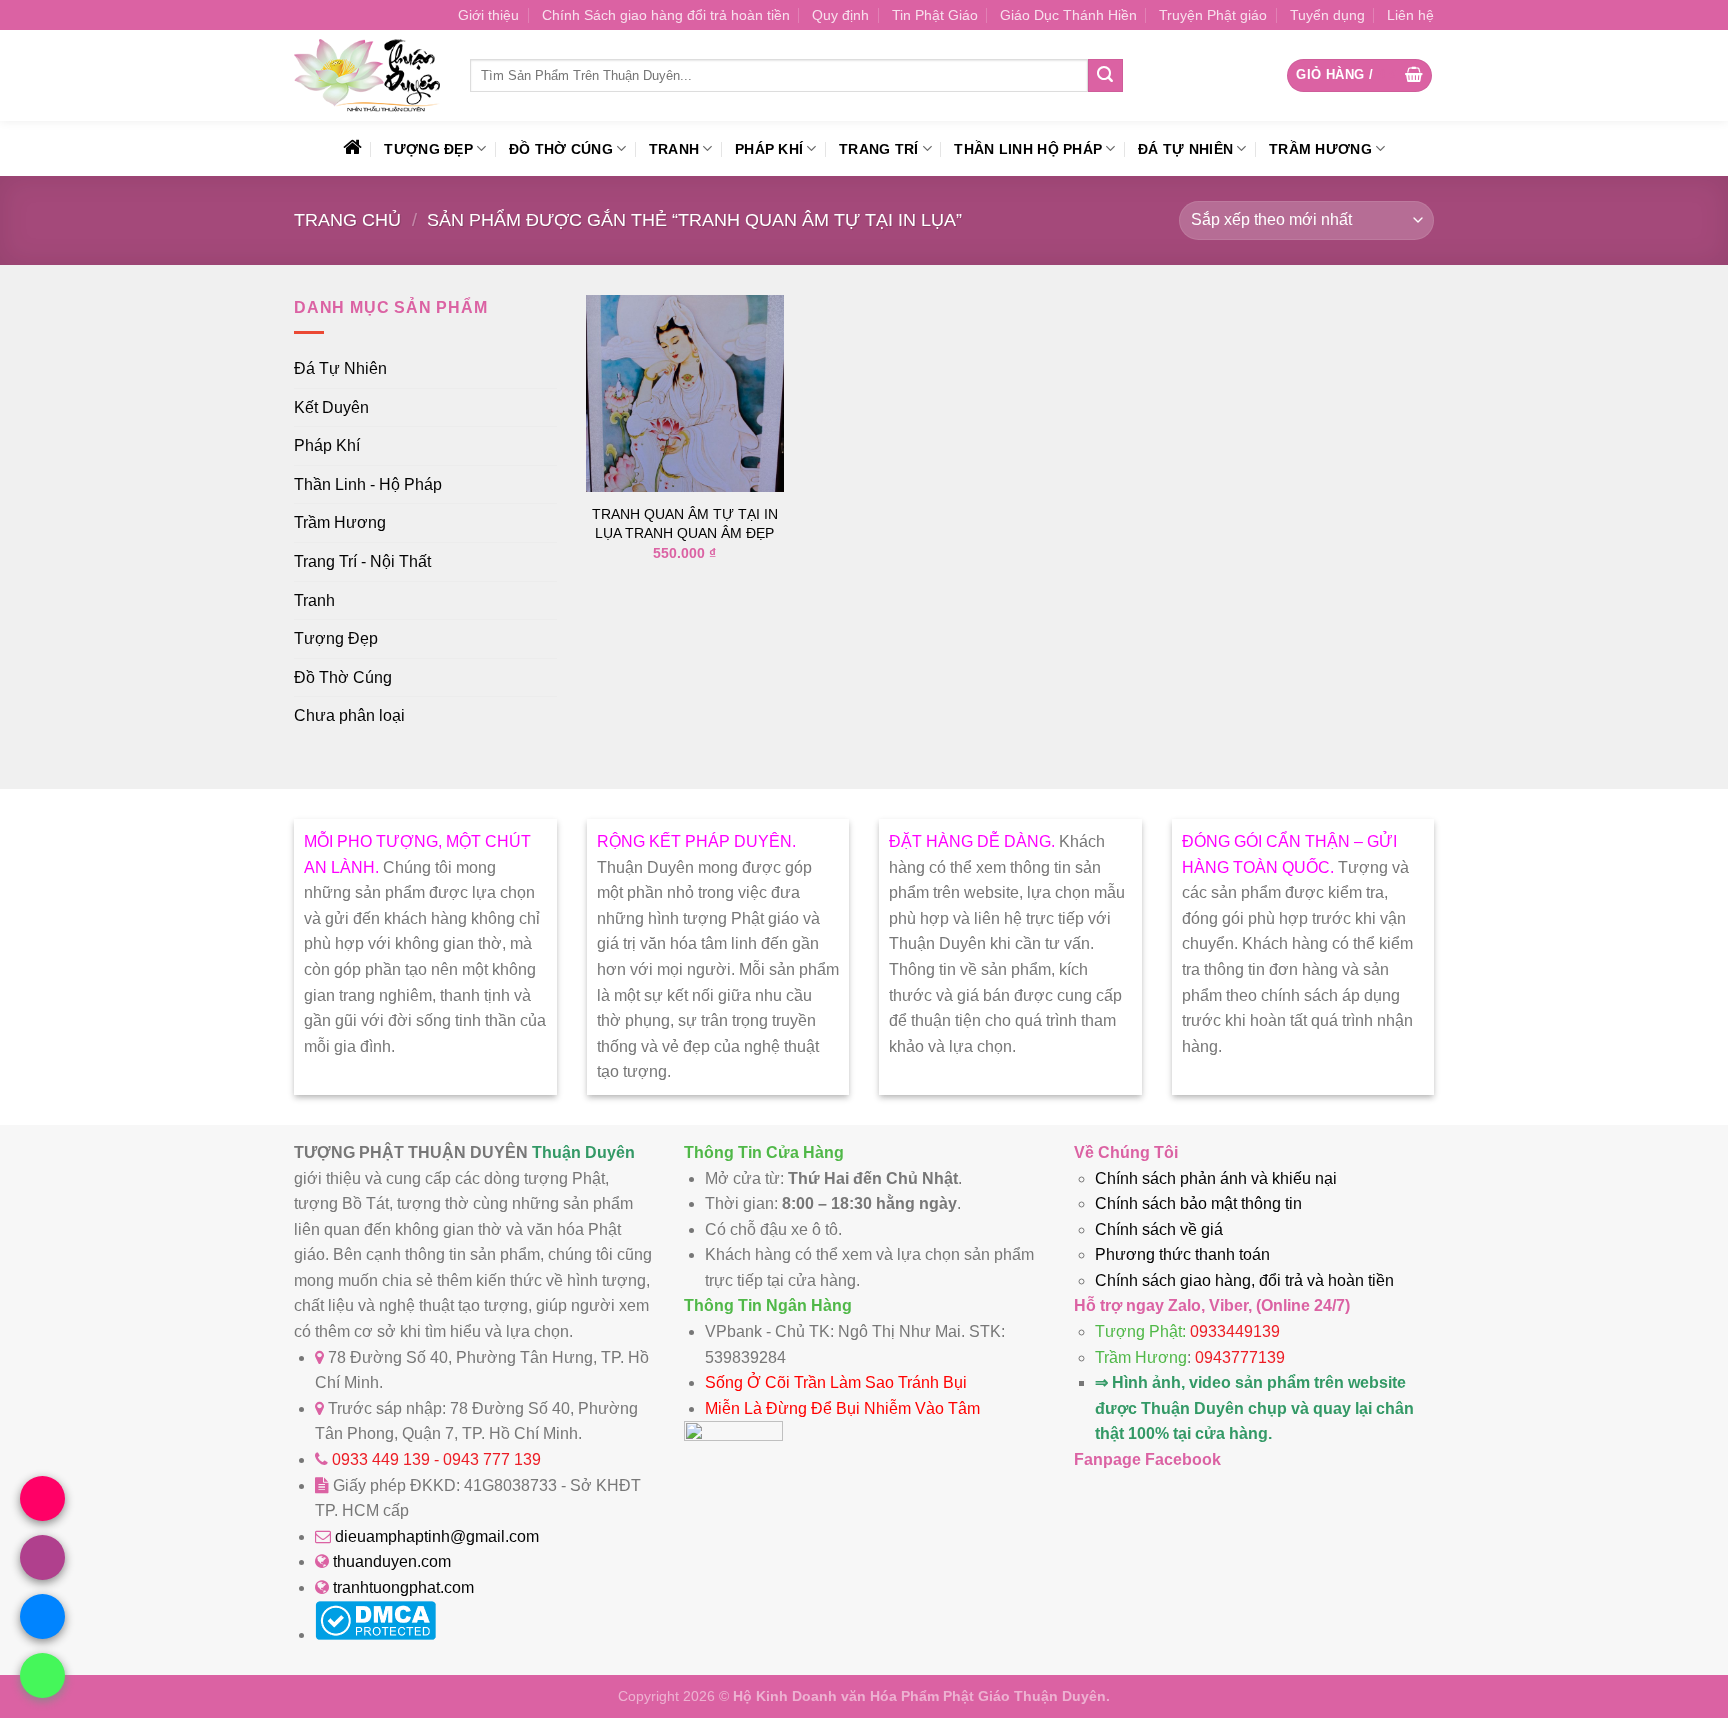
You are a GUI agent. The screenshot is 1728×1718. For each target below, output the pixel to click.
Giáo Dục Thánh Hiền (1068, 15)
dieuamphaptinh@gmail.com (437, 1536)
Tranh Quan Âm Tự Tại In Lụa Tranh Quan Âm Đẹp (685, 523)
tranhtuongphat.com (403, 1587)
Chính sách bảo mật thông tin (1198, 1203)
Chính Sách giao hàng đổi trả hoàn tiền (666, 15)
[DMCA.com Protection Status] (375, 1634)
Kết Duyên (331, 407)
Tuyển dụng (1327, 15)
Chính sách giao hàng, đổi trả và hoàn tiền (1244, 1280)
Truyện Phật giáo (1213, 15)
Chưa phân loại (349, 715)
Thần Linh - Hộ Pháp (368, 484)
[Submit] (1105, 76)
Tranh (674, 149)
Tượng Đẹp (428, 149)
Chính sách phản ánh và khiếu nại (1216, 1178)
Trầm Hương (1320, 149)
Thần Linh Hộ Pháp (1028, 149)
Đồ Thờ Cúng (561, 149)
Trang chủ (347, 219)
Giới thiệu (488, 15)
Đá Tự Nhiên (1185, 149)
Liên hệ (1410, 15)
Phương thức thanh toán (1182, 1254)
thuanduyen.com (392, 1561)
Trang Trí (879, 149)
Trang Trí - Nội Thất (362, 561)
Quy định (840, 15)
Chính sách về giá (1159, 1229)
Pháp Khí (769, 149)
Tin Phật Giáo (935, 15)
